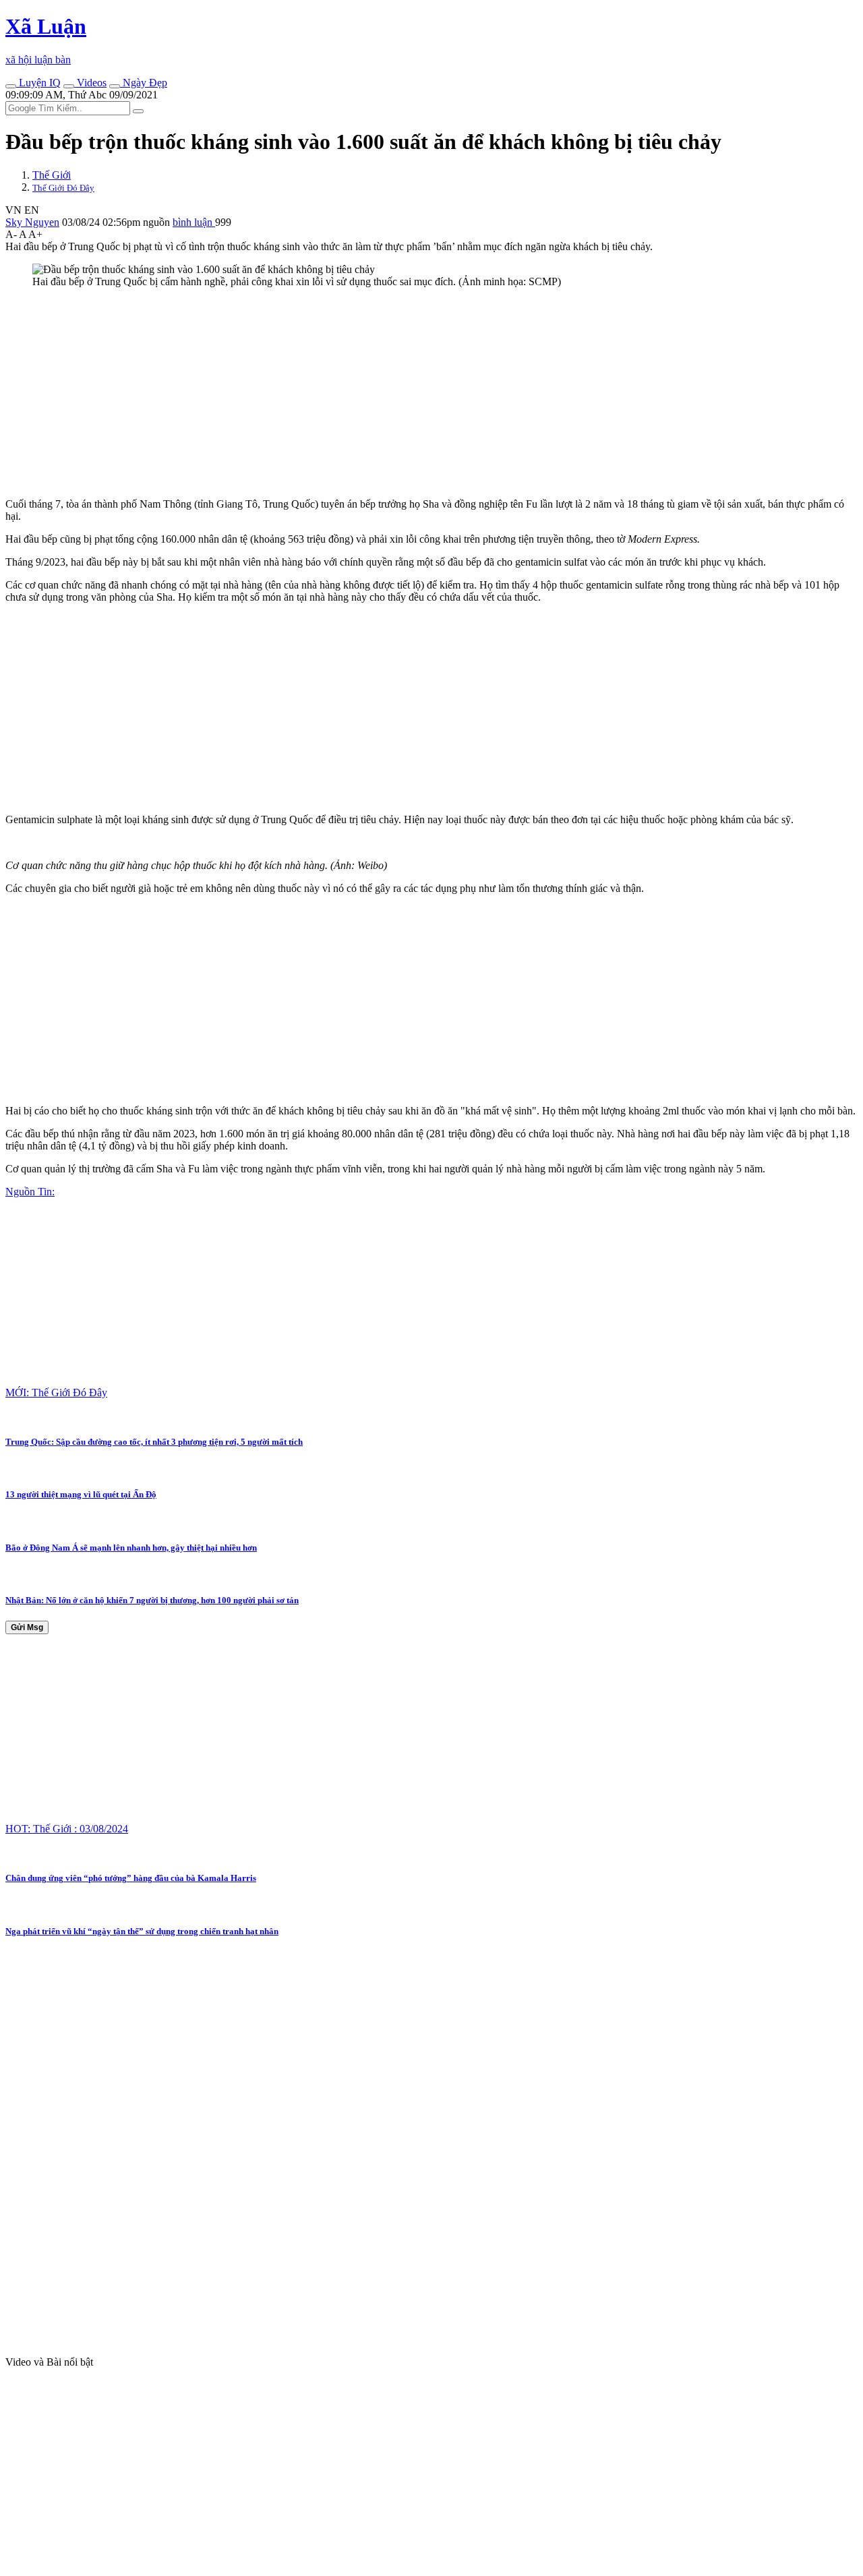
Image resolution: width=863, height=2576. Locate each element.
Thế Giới (52, 175)
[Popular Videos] (69, 86)
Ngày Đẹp (144, 83)
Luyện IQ (38, 83)
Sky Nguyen (32, 222)
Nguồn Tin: (30, 1192)
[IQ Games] (11, 86)
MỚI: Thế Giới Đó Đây (56, 1392)
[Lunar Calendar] (115, 86)
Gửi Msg (27, 1627)
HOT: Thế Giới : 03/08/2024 (67, 1829)
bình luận (194, 222)
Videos (90, 83)
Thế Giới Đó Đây (63, 188)
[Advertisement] (410, 393)
